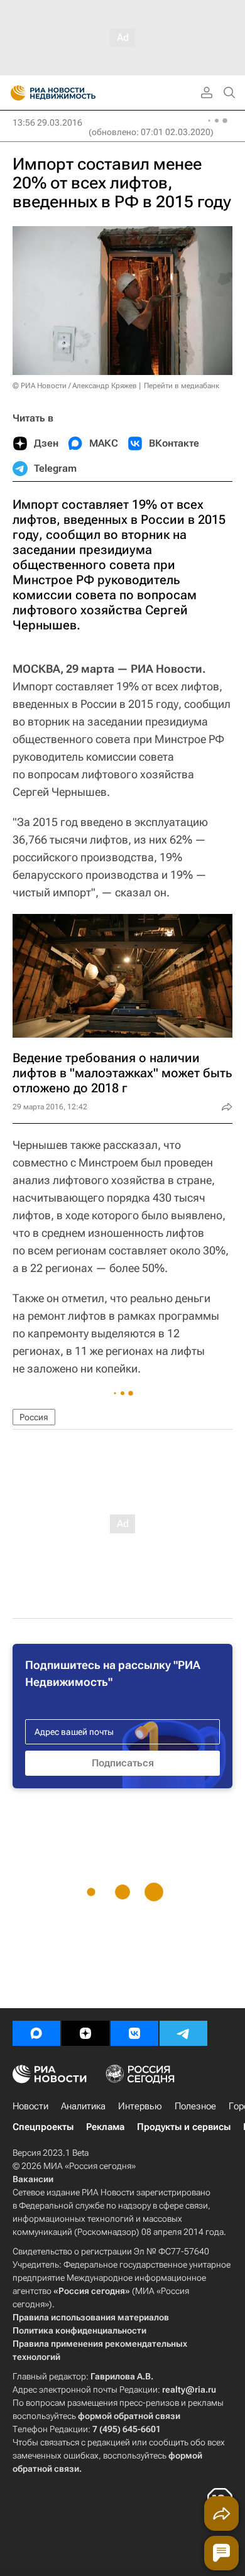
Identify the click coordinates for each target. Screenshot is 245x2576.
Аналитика (83, 2106)
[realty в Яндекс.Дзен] (85, 2033)
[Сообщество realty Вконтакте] (134, 2033)
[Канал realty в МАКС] (36, 2033)
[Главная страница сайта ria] (14, 93)
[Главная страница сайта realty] (75, 93)
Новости (30, 2106)
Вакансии (33, 2179)
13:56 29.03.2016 (47, 122)
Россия (34, 1417)
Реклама (105, 2127)
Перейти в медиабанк (182, 386)
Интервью (140, 2106)
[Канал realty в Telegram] (183, 2033)
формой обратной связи (129, 2416)
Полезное (195, 2106)
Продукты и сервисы (184, 2127)
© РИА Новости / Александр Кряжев (75, 386)
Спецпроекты (43, 2127)
